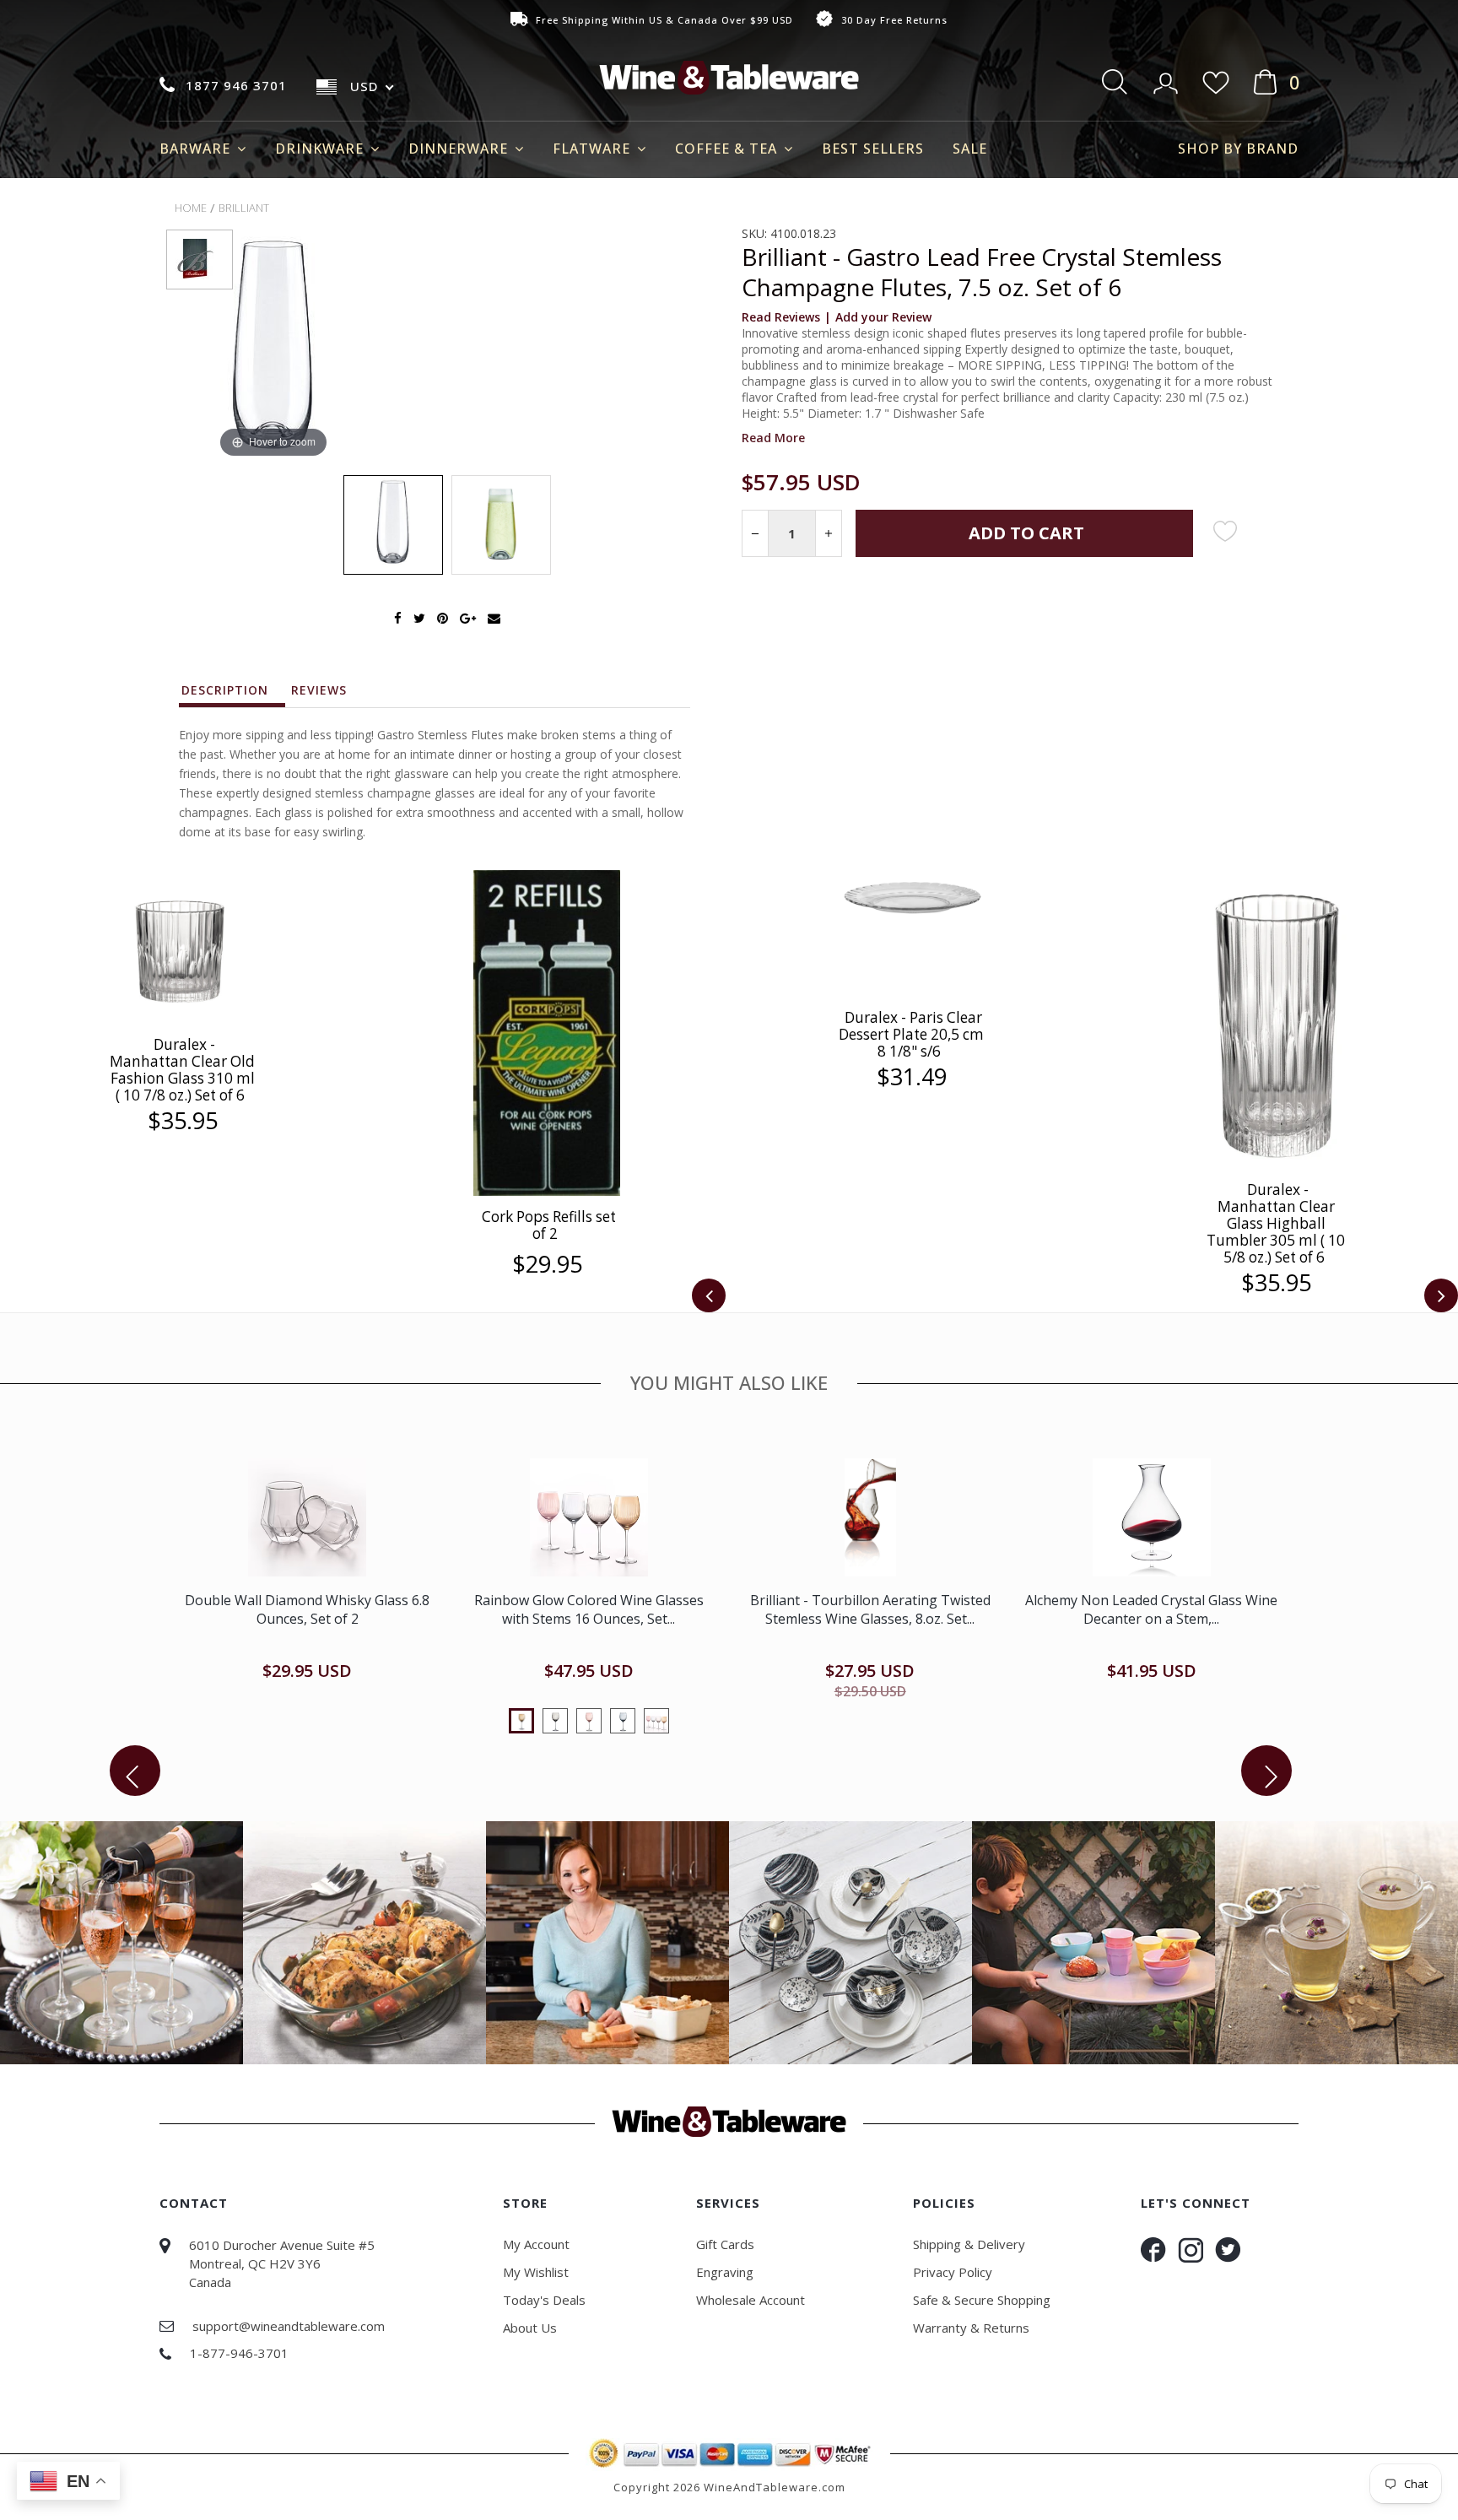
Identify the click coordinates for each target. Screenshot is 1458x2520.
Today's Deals (544, 2300)
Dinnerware (460, 149)
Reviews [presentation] (319, 690)
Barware (197, 149)
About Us (530, 2328)
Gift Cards (725, 2244)
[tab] (233, 695)
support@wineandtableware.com (289, 2326)
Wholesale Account (751, 2300)
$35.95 (183, 1121)
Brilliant (244, 208)
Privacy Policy (953, 2272)
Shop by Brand (1238, 149)
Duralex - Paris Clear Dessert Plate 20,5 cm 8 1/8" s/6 (911, 1034)
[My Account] (1167, 78)
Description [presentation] (225, 690)
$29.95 (547, 1264)
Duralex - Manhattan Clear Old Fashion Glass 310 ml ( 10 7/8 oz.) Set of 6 (182, 1070)
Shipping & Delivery (969, 2244)
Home (191, 208)
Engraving (725, 2272)
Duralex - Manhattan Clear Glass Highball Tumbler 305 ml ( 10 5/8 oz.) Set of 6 (1276, 1223)
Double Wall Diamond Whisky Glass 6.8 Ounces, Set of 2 (589, 1609)
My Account (536, 2244)
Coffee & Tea (728, 149)
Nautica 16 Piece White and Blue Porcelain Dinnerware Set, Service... (308, 1609)
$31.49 (912, 1077)
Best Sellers (873, 149)
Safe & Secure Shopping (982, 2300)
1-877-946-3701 (239, 2353)
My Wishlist (536, 2272)
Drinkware (321, 149)
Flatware (594, 149)
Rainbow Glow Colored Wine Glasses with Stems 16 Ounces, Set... (870, 1609)
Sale (970, 149)
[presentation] (709, 1295)
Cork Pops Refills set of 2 (549, 1225)
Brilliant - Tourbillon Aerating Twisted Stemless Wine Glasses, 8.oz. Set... (1151, 1609)
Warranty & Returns (971, 2328)
